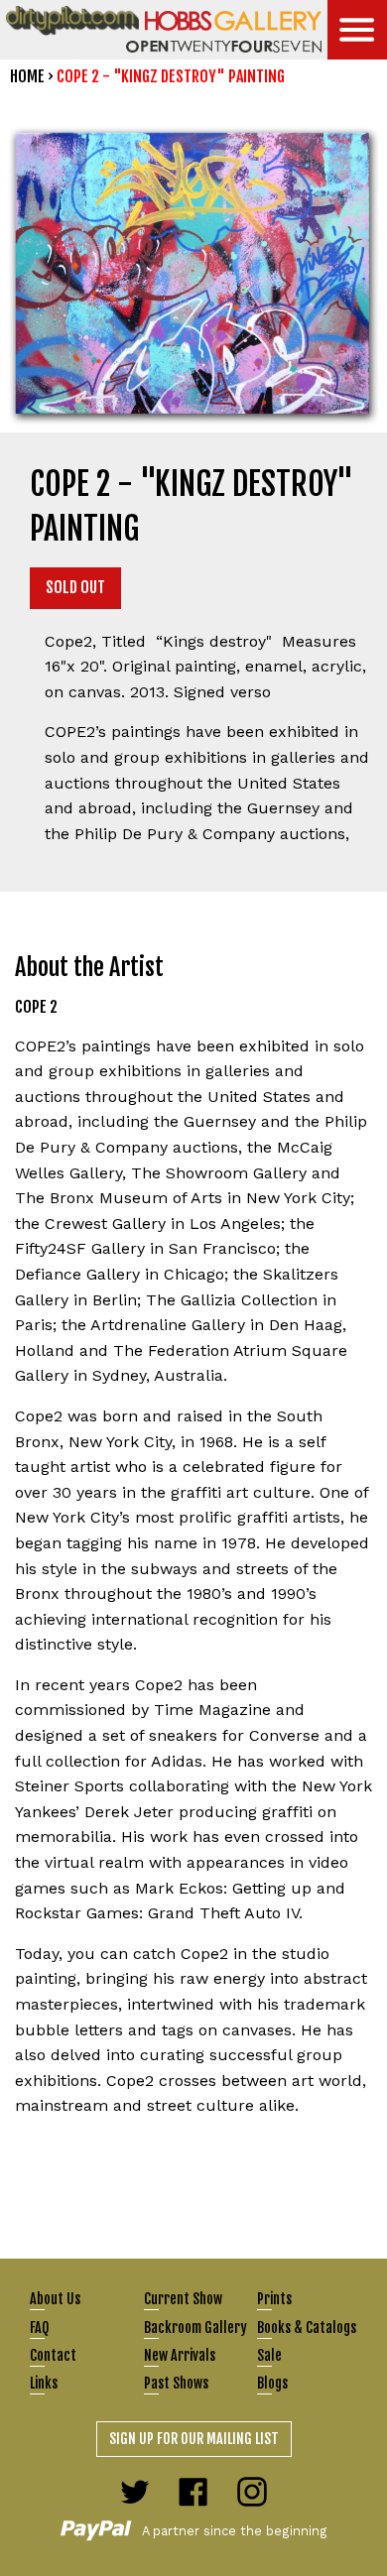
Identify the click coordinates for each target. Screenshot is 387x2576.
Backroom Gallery (195, 2328)
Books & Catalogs (307, 2328)
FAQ (39, 2328)
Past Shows (176, 2383)
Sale (269, 2355)
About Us (55, 2299)
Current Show (183, 2299)
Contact (53, 2355)
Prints (274, 2299)
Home (27, 76)
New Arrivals (180, 2355)
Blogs (272, 2383)
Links (44, 2383)
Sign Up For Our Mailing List (194, 2439)
